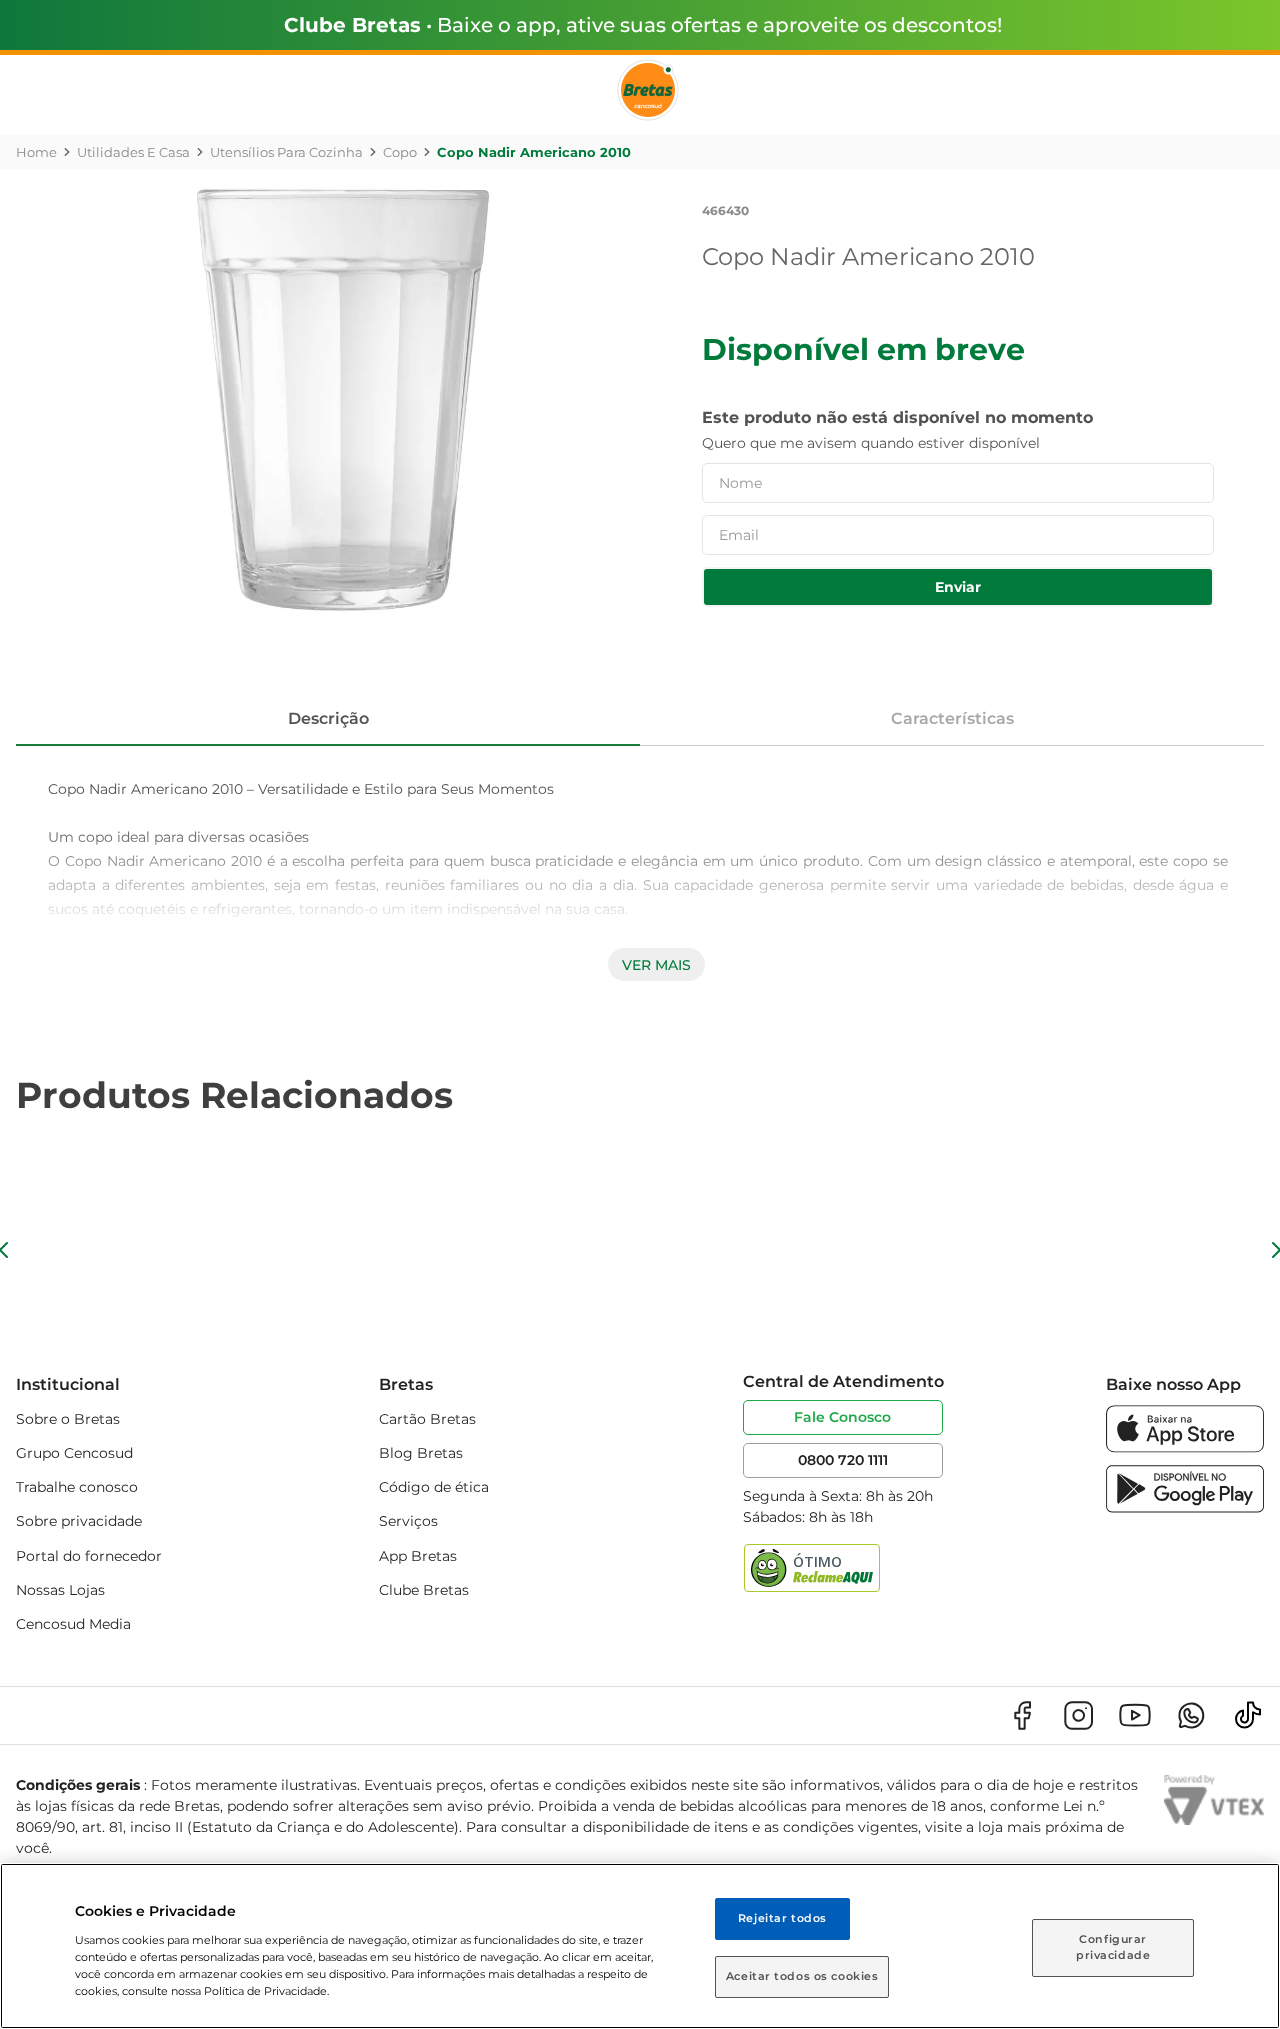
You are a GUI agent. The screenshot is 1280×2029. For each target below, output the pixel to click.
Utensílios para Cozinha (286, 152)
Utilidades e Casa (133, 152)
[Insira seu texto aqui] (1185, 1447)
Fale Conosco (842, 1417)
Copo (400, 152)
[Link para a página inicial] (36, 152)
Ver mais (656, 965)
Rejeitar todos (782, 1918)
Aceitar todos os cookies (802, 1976)
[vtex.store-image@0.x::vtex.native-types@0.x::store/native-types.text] (1022, 1715)
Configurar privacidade (1113, 1947)
